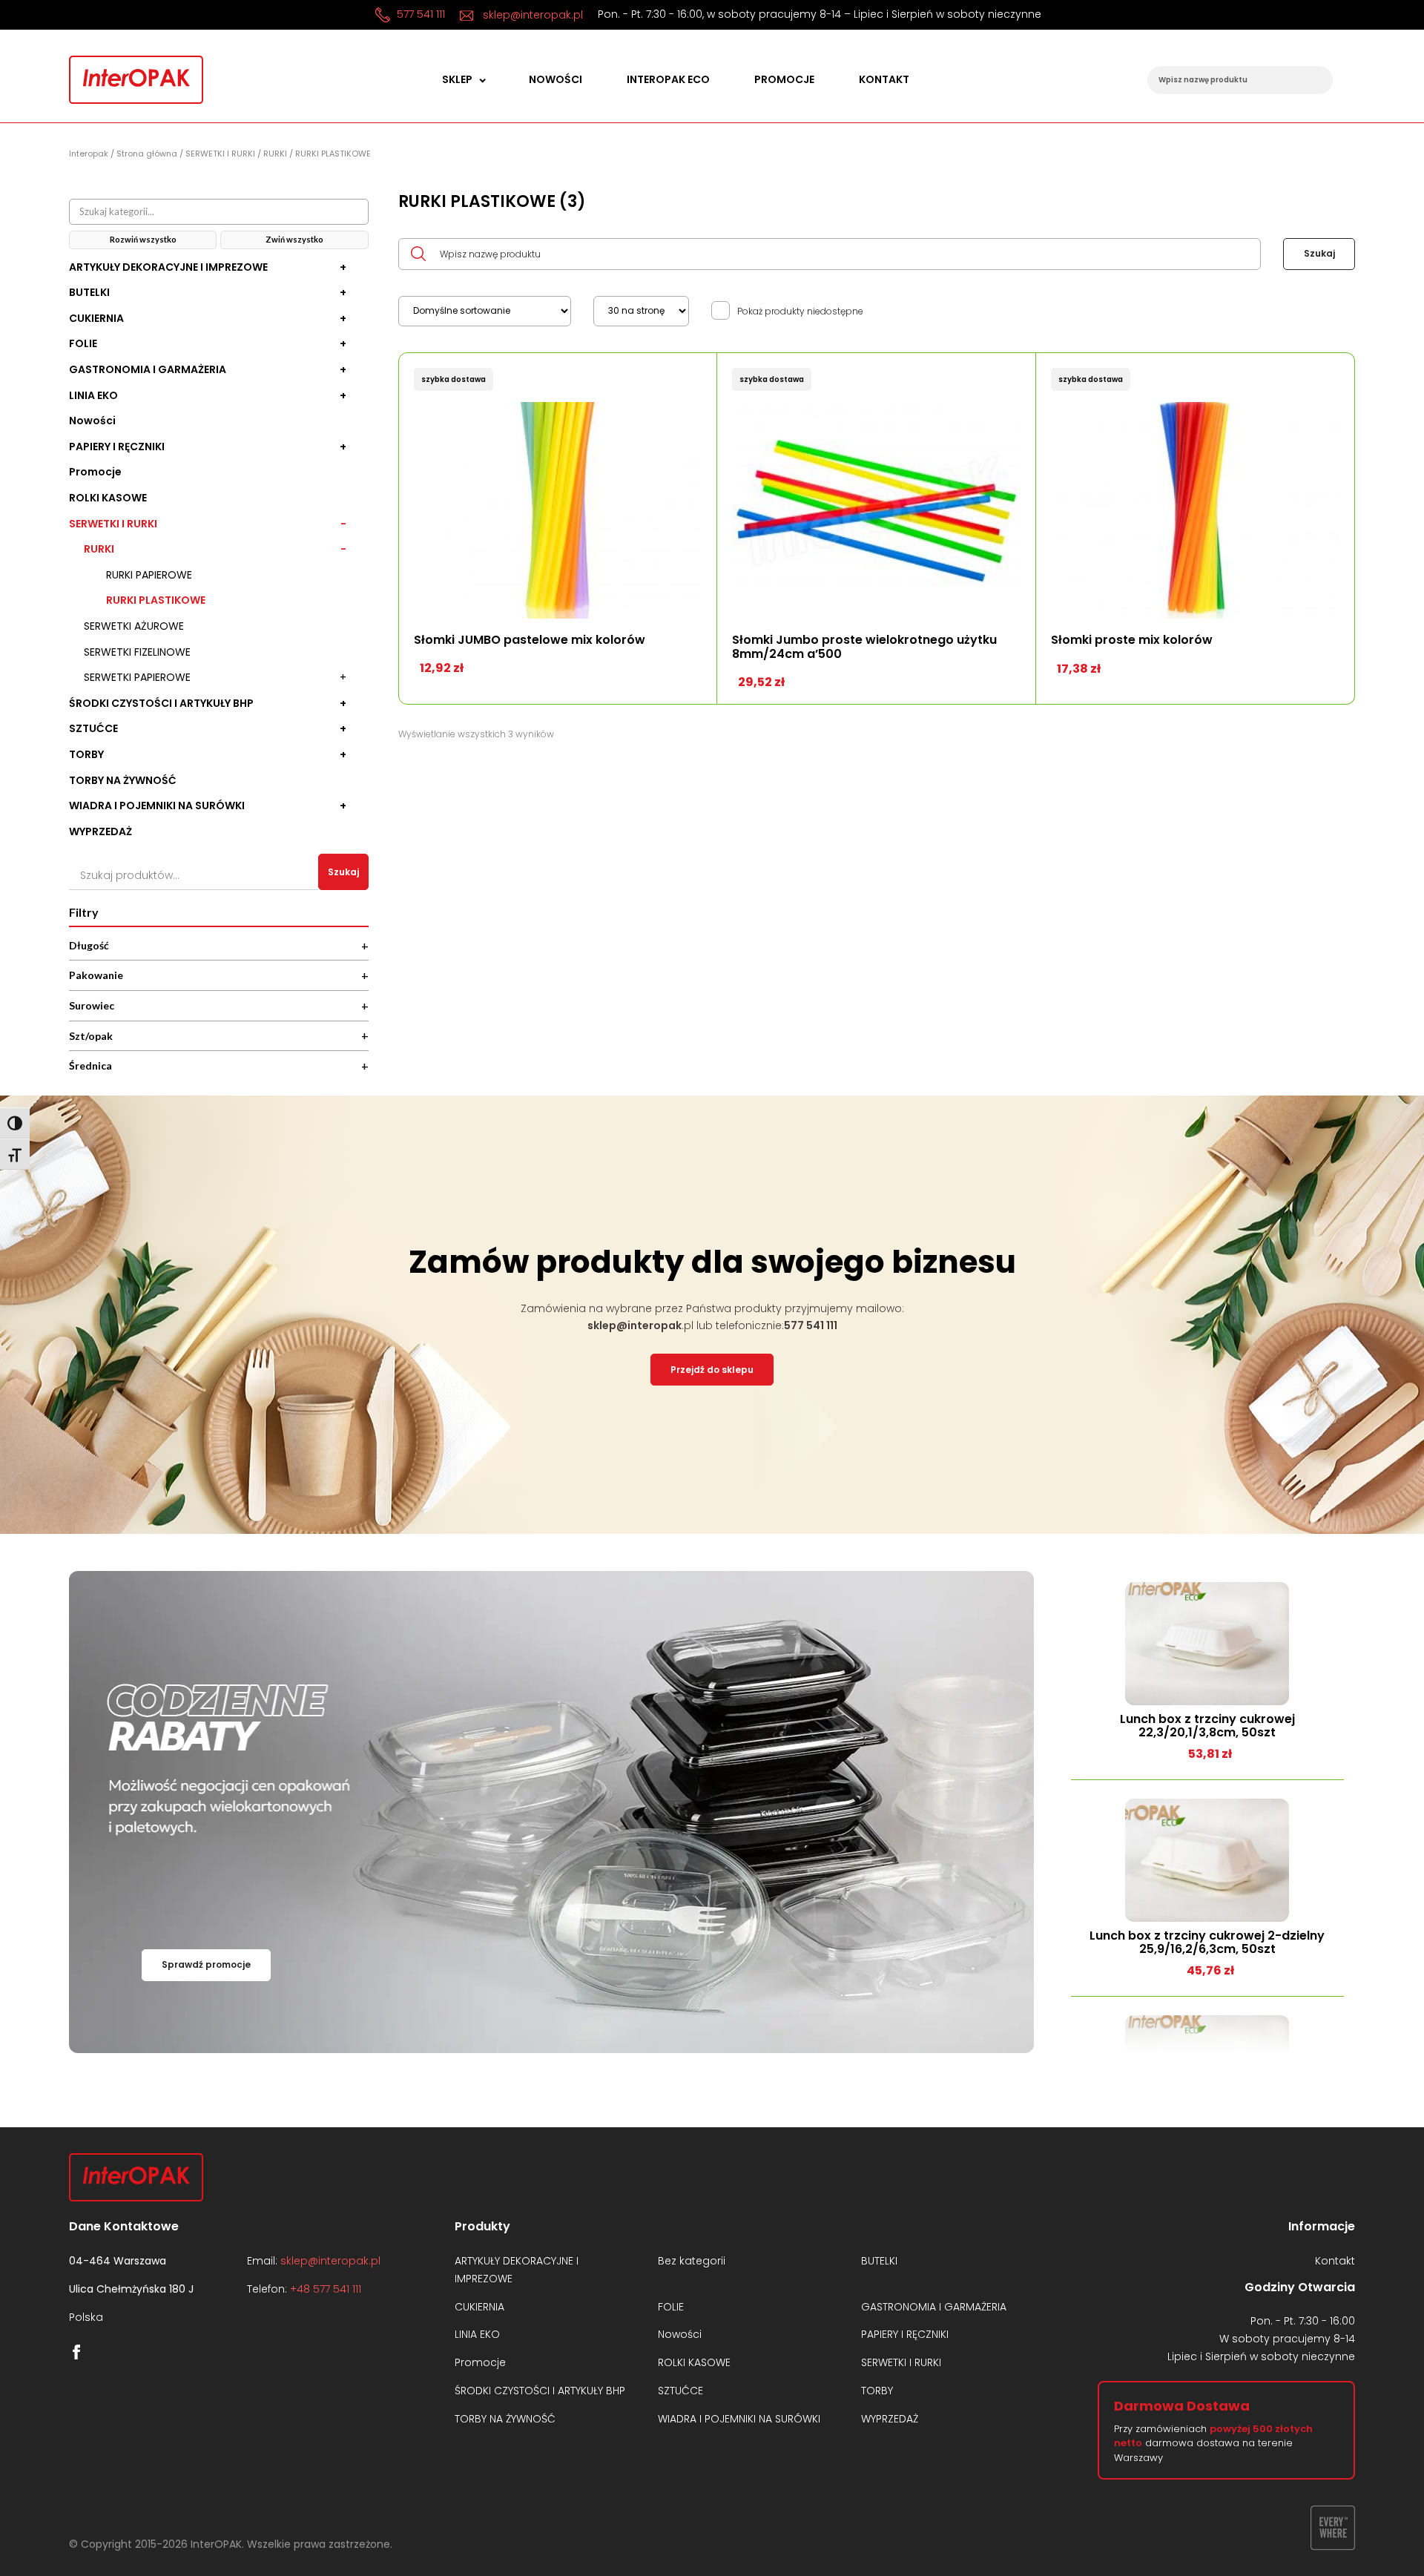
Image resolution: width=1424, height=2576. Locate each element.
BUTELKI (89, 293)
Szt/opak (219, 1035)
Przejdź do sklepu (712, 1370)
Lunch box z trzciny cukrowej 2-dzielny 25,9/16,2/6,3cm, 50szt (1207, 1943)
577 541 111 (419, 14)
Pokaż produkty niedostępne (800, 312)
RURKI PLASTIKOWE (156, 600)
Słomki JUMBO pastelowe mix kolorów (530, 640)
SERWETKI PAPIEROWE (137, 678)
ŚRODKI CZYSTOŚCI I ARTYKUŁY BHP (161, 704)
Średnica (219, 1065)
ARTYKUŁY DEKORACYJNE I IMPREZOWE (168, 267)
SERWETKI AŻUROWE (134, 626)
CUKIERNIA (96, 319)
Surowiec (219, 1005)
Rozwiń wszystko (143, 239)
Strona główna (147, 154)
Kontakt (884, 80)
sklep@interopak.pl (531, 15)
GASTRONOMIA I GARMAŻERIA (148, 370)
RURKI (275, 154)
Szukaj (343, 872)
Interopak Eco (668, 80)
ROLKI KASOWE (108, 498)
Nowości (556, 80)
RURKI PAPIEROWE (149, 575)
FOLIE (83, 344)
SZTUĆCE (93, 729)
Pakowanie (219, 975)
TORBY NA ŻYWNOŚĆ (123, 781)
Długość (219, 945)
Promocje (784, 80)
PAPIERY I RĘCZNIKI (117, 447)
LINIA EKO (93, 396)
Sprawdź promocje (206, 1964)
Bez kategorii (692, 2261)
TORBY (86, 755)
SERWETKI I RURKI (220, 154)
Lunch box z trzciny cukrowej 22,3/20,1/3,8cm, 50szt (1207, 1726)
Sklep (457, 80)
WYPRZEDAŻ (100, 832)
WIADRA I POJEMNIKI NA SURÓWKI (157, 806)
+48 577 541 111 (326, 2289)
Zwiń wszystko (294, 239)
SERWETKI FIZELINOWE (137, 652)
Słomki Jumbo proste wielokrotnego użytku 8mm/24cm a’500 (864, 647)
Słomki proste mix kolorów (1132, 640)
